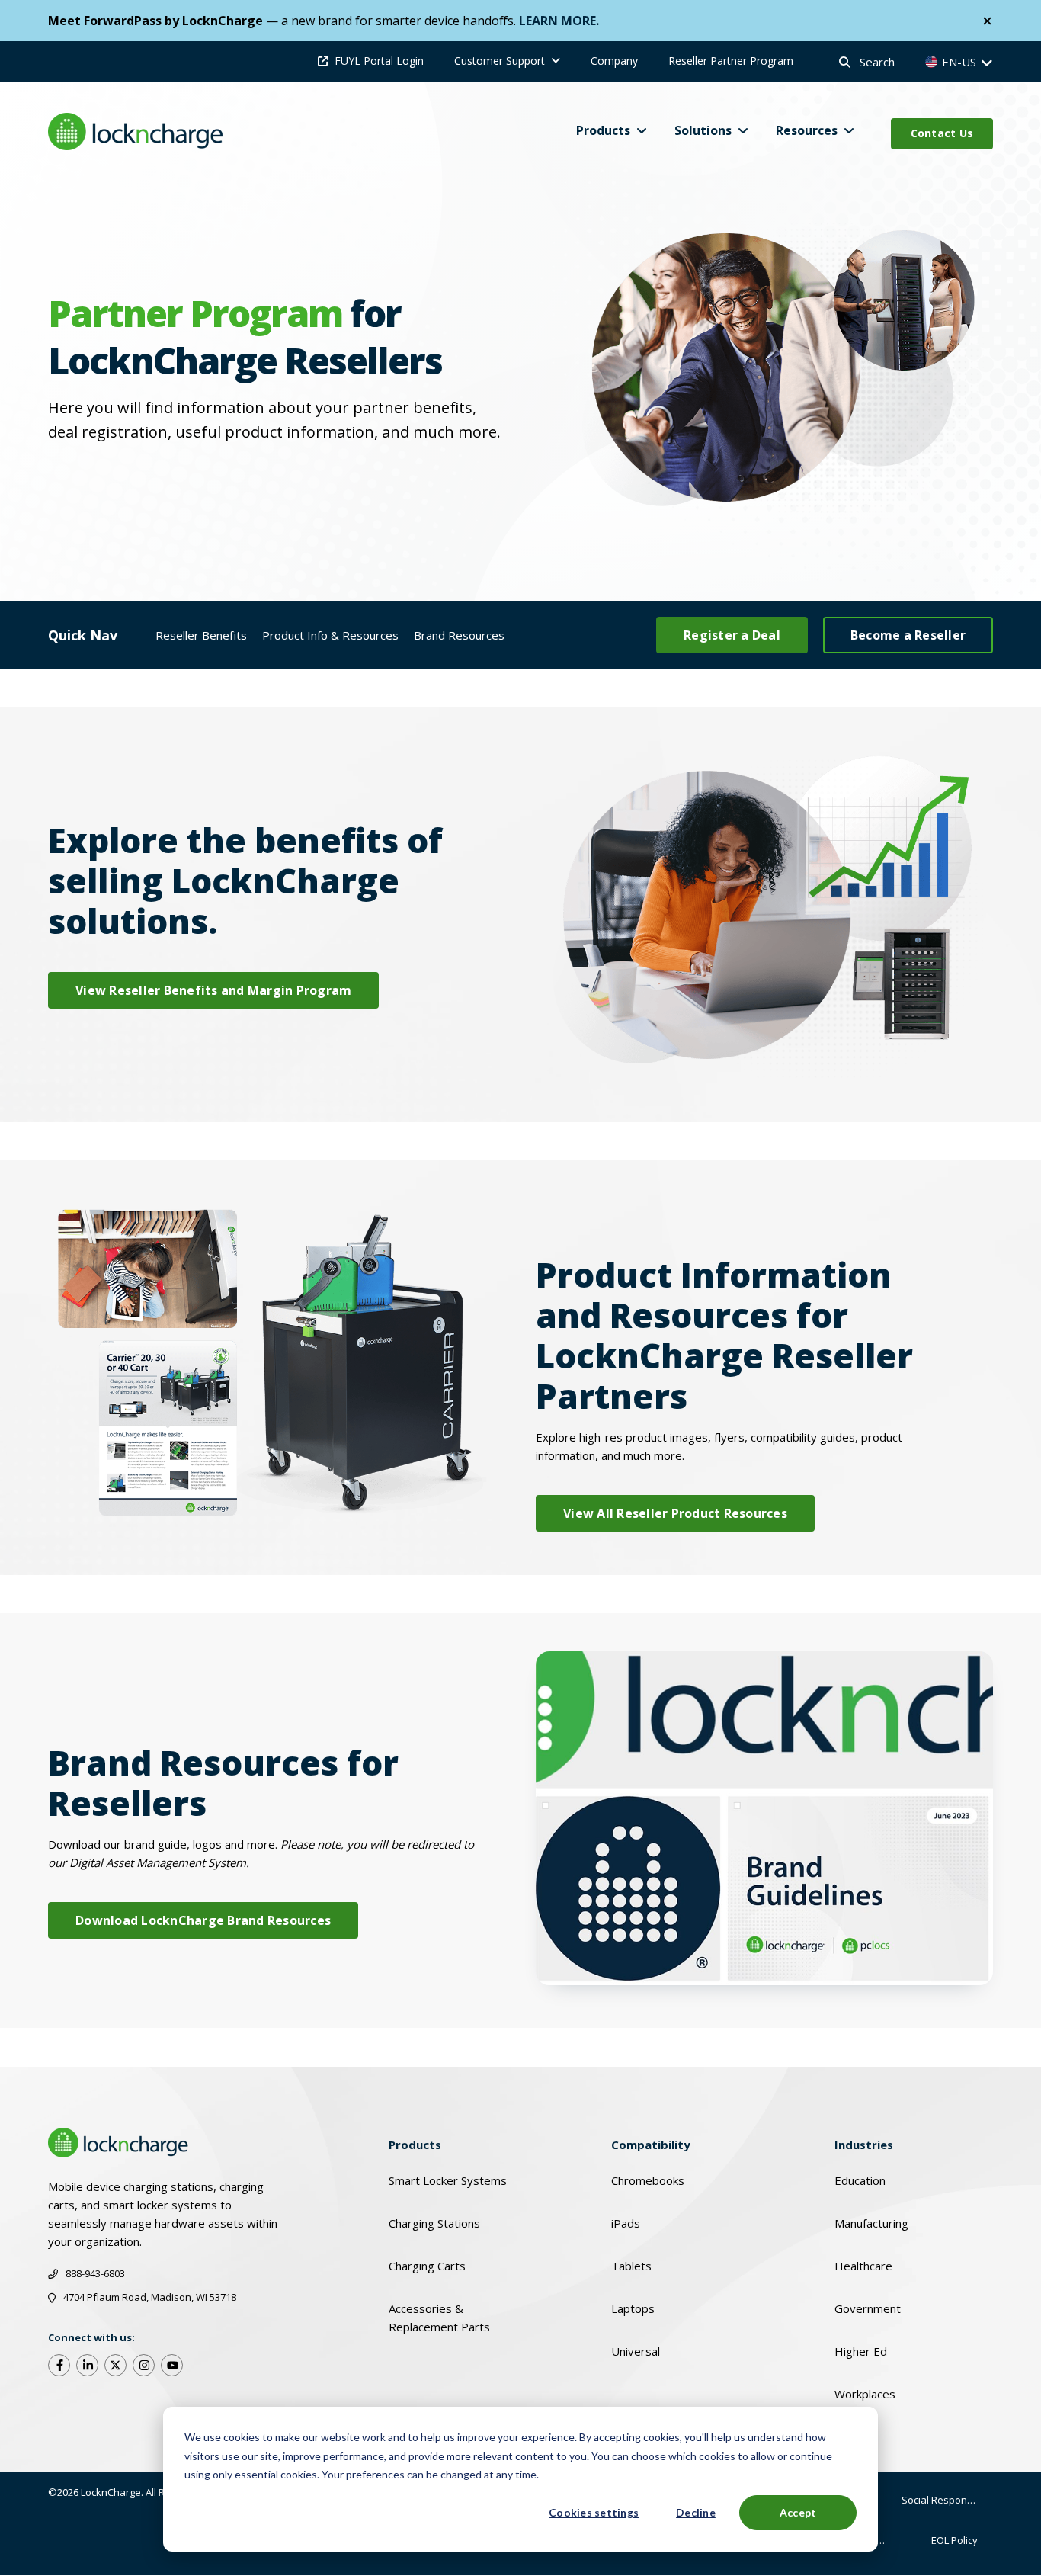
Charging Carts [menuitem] (427, 2266)
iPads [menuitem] (626, 2223)
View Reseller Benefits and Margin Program (213, 990)
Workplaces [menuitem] (865, 2394)
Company (614, 61)
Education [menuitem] (860, 2180)
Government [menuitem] (868, 2308)
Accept (798, 2512)
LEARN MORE (557, 21)
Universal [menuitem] (636, 2351)
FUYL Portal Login (379, 61)
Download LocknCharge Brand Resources (203, 1920)
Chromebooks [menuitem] (648, 2180)
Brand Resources (459, 635)
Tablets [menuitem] (631, 2266)
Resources (807, 130)
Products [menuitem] (415, 2145)
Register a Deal (732, 635)
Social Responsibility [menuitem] (947, 2500)
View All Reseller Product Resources (675, 1513)
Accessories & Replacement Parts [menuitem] (439, 2318)
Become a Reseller (908, 635)
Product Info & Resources (330, 635)
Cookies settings (594, 2512)
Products (603, 130)
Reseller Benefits (201, 635)
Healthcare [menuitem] (863, 2266)
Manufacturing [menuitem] (871, 2223)
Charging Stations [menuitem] (434, 2223)
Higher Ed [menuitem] (861, 2351)
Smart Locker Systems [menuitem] (448, 2180)
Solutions (703, 130)
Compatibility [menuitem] (651, 2145)
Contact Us (942, 133)
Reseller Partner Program (731, 61)
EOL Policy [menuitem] (955, 2540)
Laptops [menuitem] (633, 2308)
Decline (696, 2512)
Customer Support (500, 61)
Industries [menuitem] (864, 2145)
